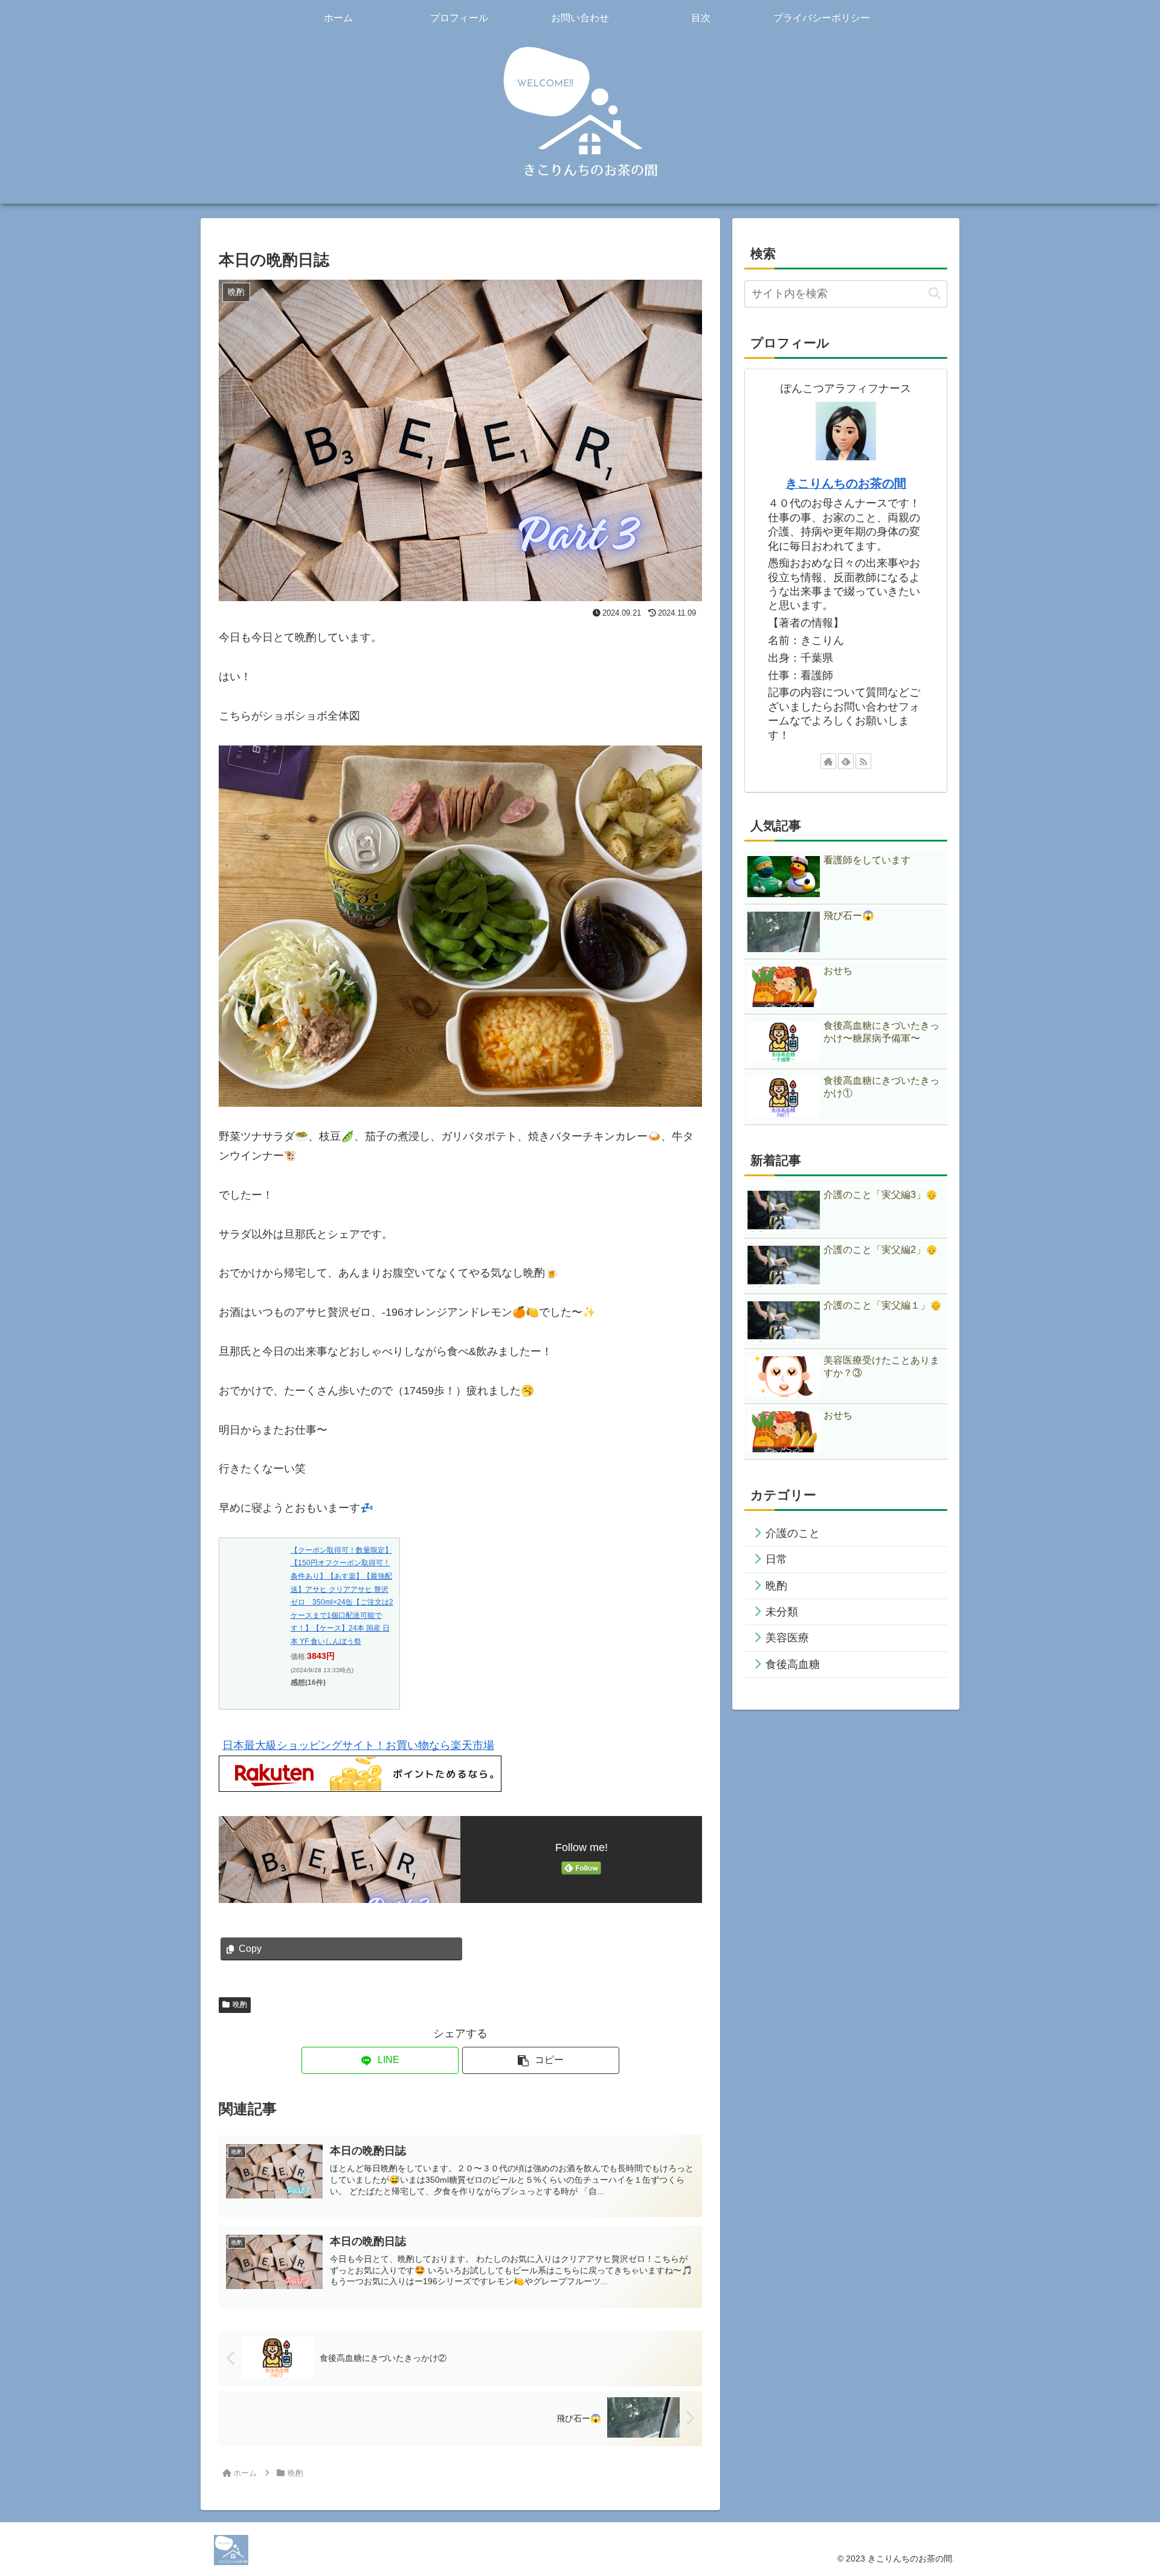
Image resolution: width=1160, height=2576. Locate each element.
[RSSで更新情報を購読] (863, 761)
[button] (541, 2060)
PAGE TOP (1124, 2489)
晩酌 (240, 2004)
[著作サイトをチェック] (828, 761)
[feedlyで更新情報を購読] (846, 761)
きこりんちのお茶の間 (846, 483)
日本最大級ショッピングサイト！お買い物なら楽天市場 (358, 1745)
